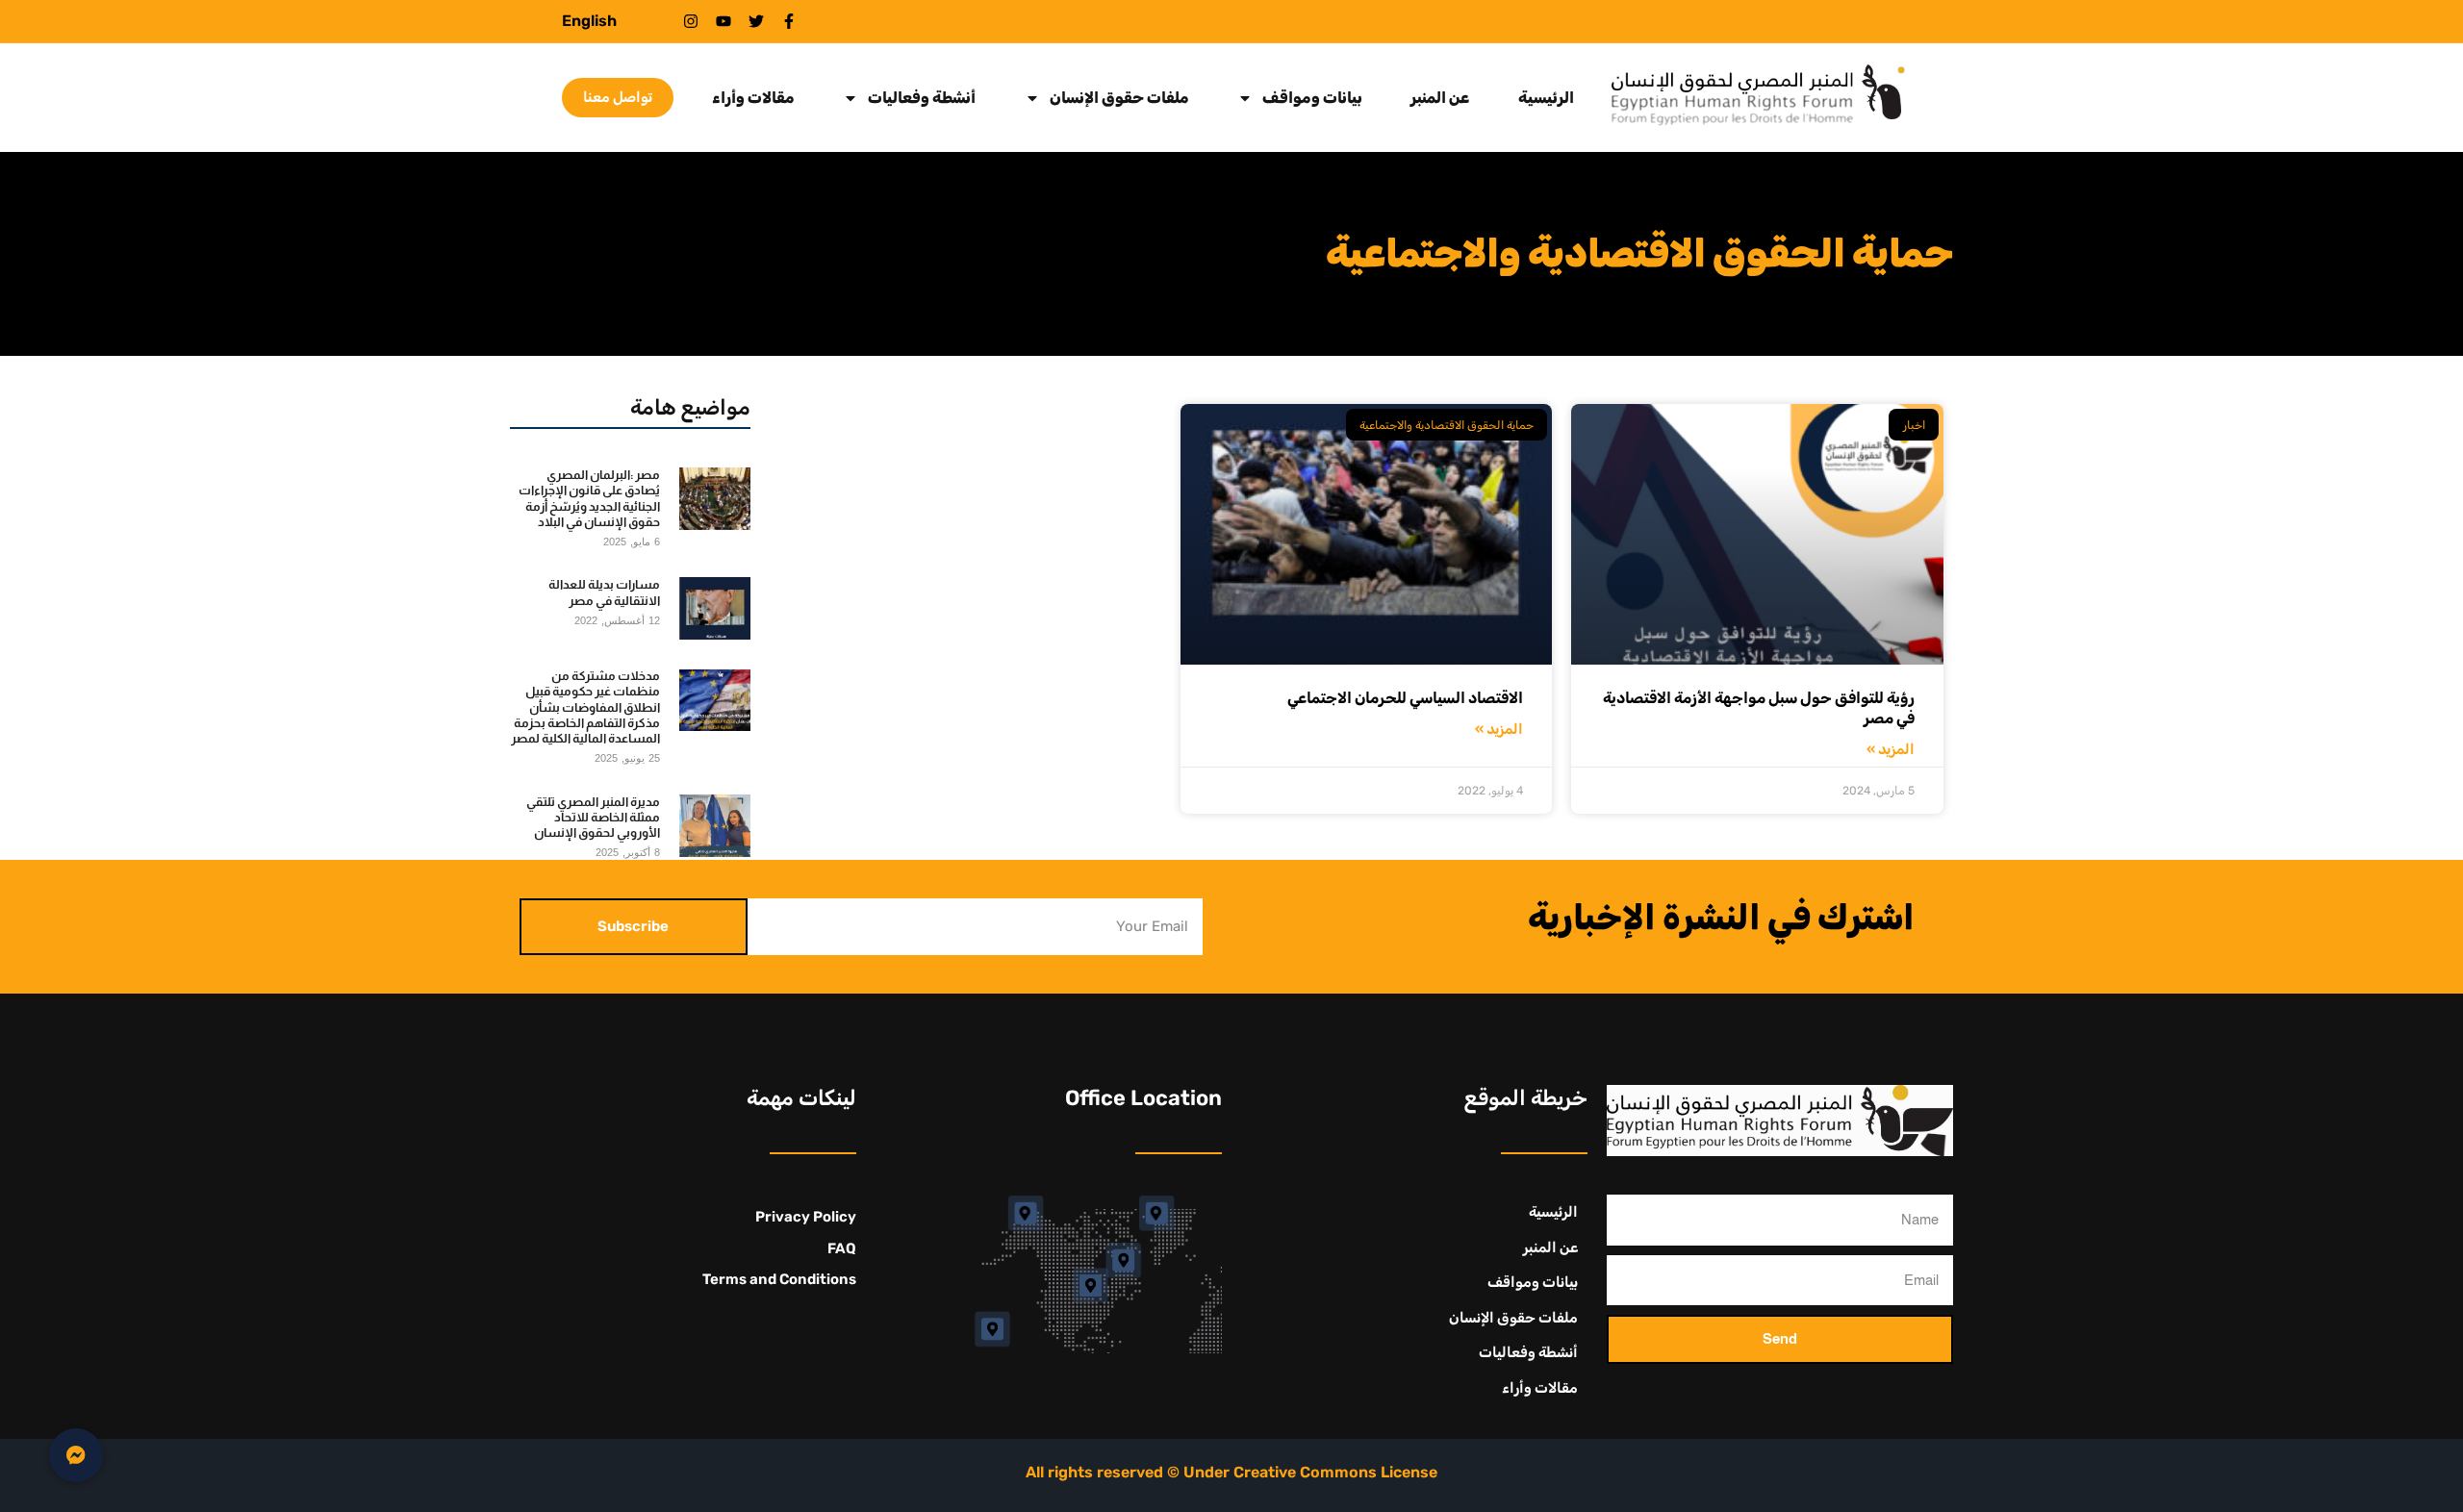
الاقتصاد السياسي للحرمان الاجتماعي (1405, 698)
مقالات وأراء (753, 98)
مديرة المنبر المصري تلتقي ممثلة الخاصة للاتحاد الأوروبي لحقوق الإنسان (593, 818)
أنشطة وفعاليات (922, 98)
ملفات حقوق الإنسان (1119, 98)
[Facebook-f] (789, 21)
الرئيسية (1546, 98)
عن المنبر (1440, 98)
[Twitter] (756, 21)
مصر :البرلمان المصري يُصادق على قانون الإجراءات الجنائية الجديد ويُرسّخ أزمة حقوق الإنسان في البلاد (589, 498)
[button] (76, 1455)
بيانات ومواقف (1312, 98)
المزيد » (1891, 750)
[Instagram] (691, 21)
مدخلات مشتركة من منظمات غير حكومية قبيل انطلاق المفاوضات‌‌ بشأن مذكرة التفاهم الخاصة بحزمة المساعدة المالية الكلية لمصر (585, 707)
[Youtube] (724, 21)
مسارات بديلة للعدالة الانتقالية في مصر (604, 592)
